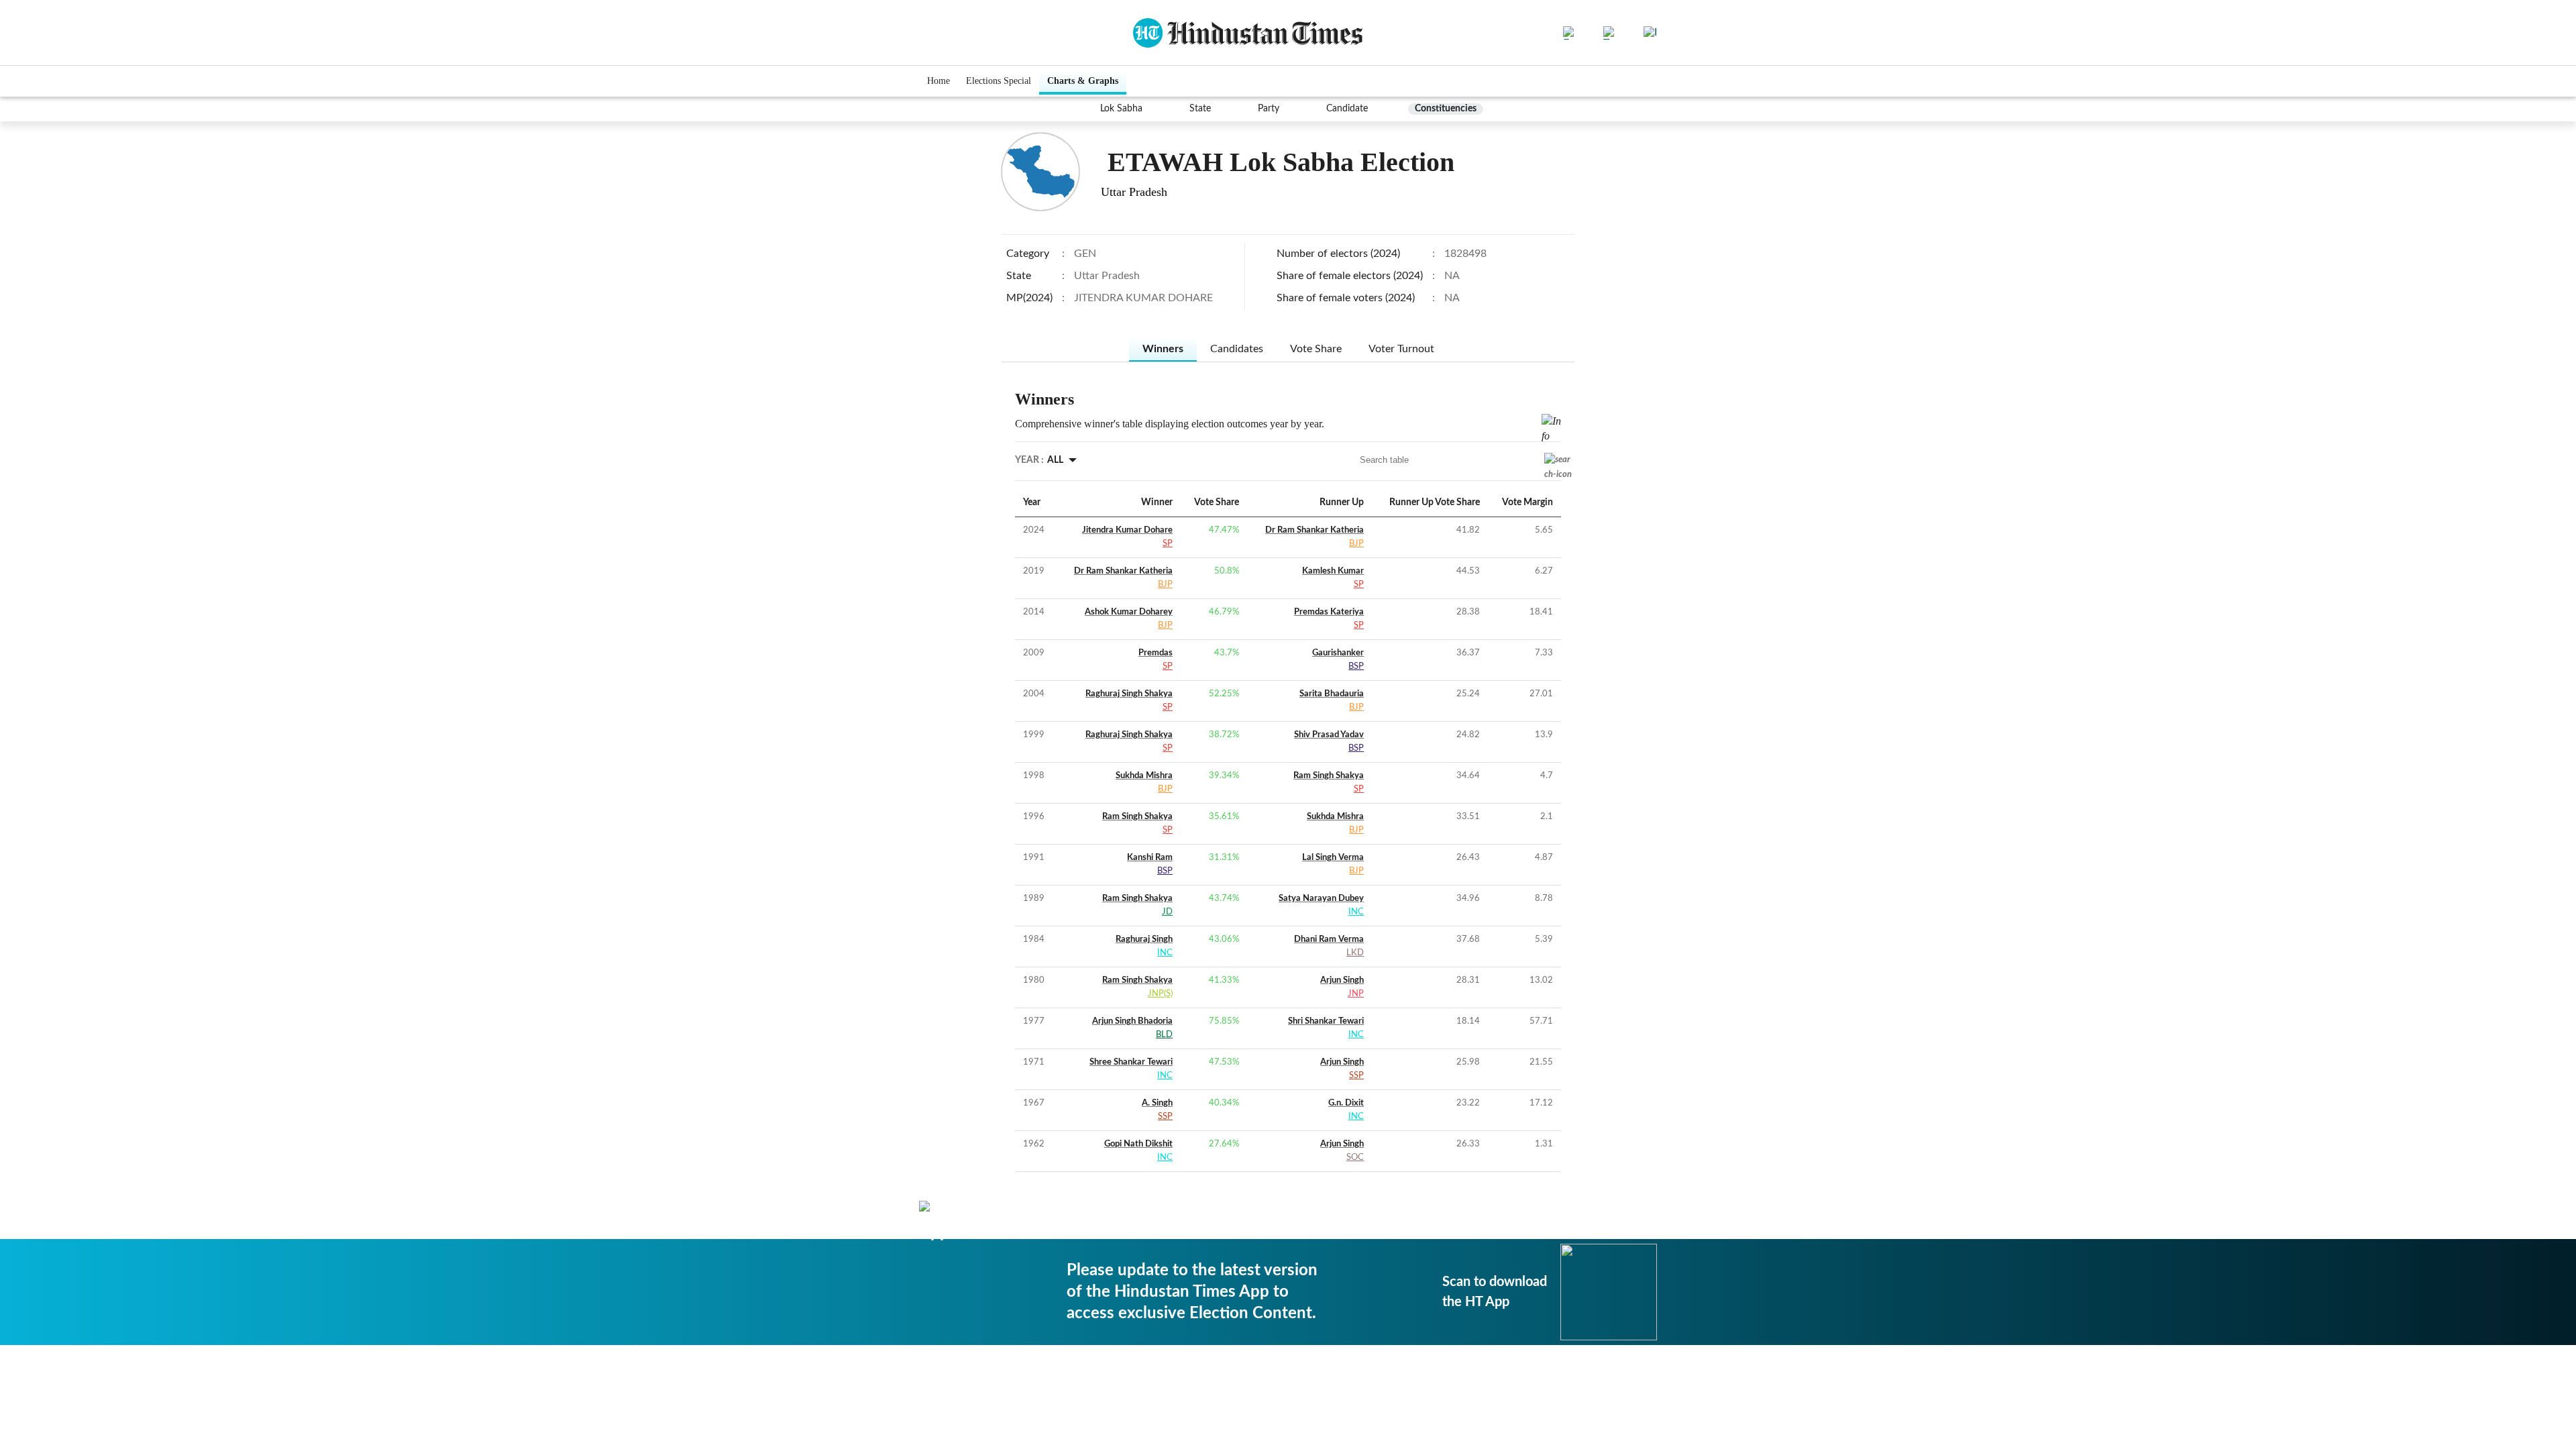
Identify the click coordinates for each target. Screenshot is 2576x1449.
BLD (1164, 1035)
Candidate (1347, 109)
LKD (1355, 953)
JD (1167, 912)
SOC (1355, 1158)
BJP (1356, 544)
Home (938, 81)
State (1200, 109)
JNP (1356, 994)
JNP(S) (1160, 994)
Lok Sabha (1121, 109)
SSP (1356, 1076)
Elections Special (999, 81)
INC (1356, 912)
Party (1269, 109)
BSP (1356, 666)
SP (1168, 544)
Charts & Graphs (1083, 81)
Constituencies (1446, 109)
